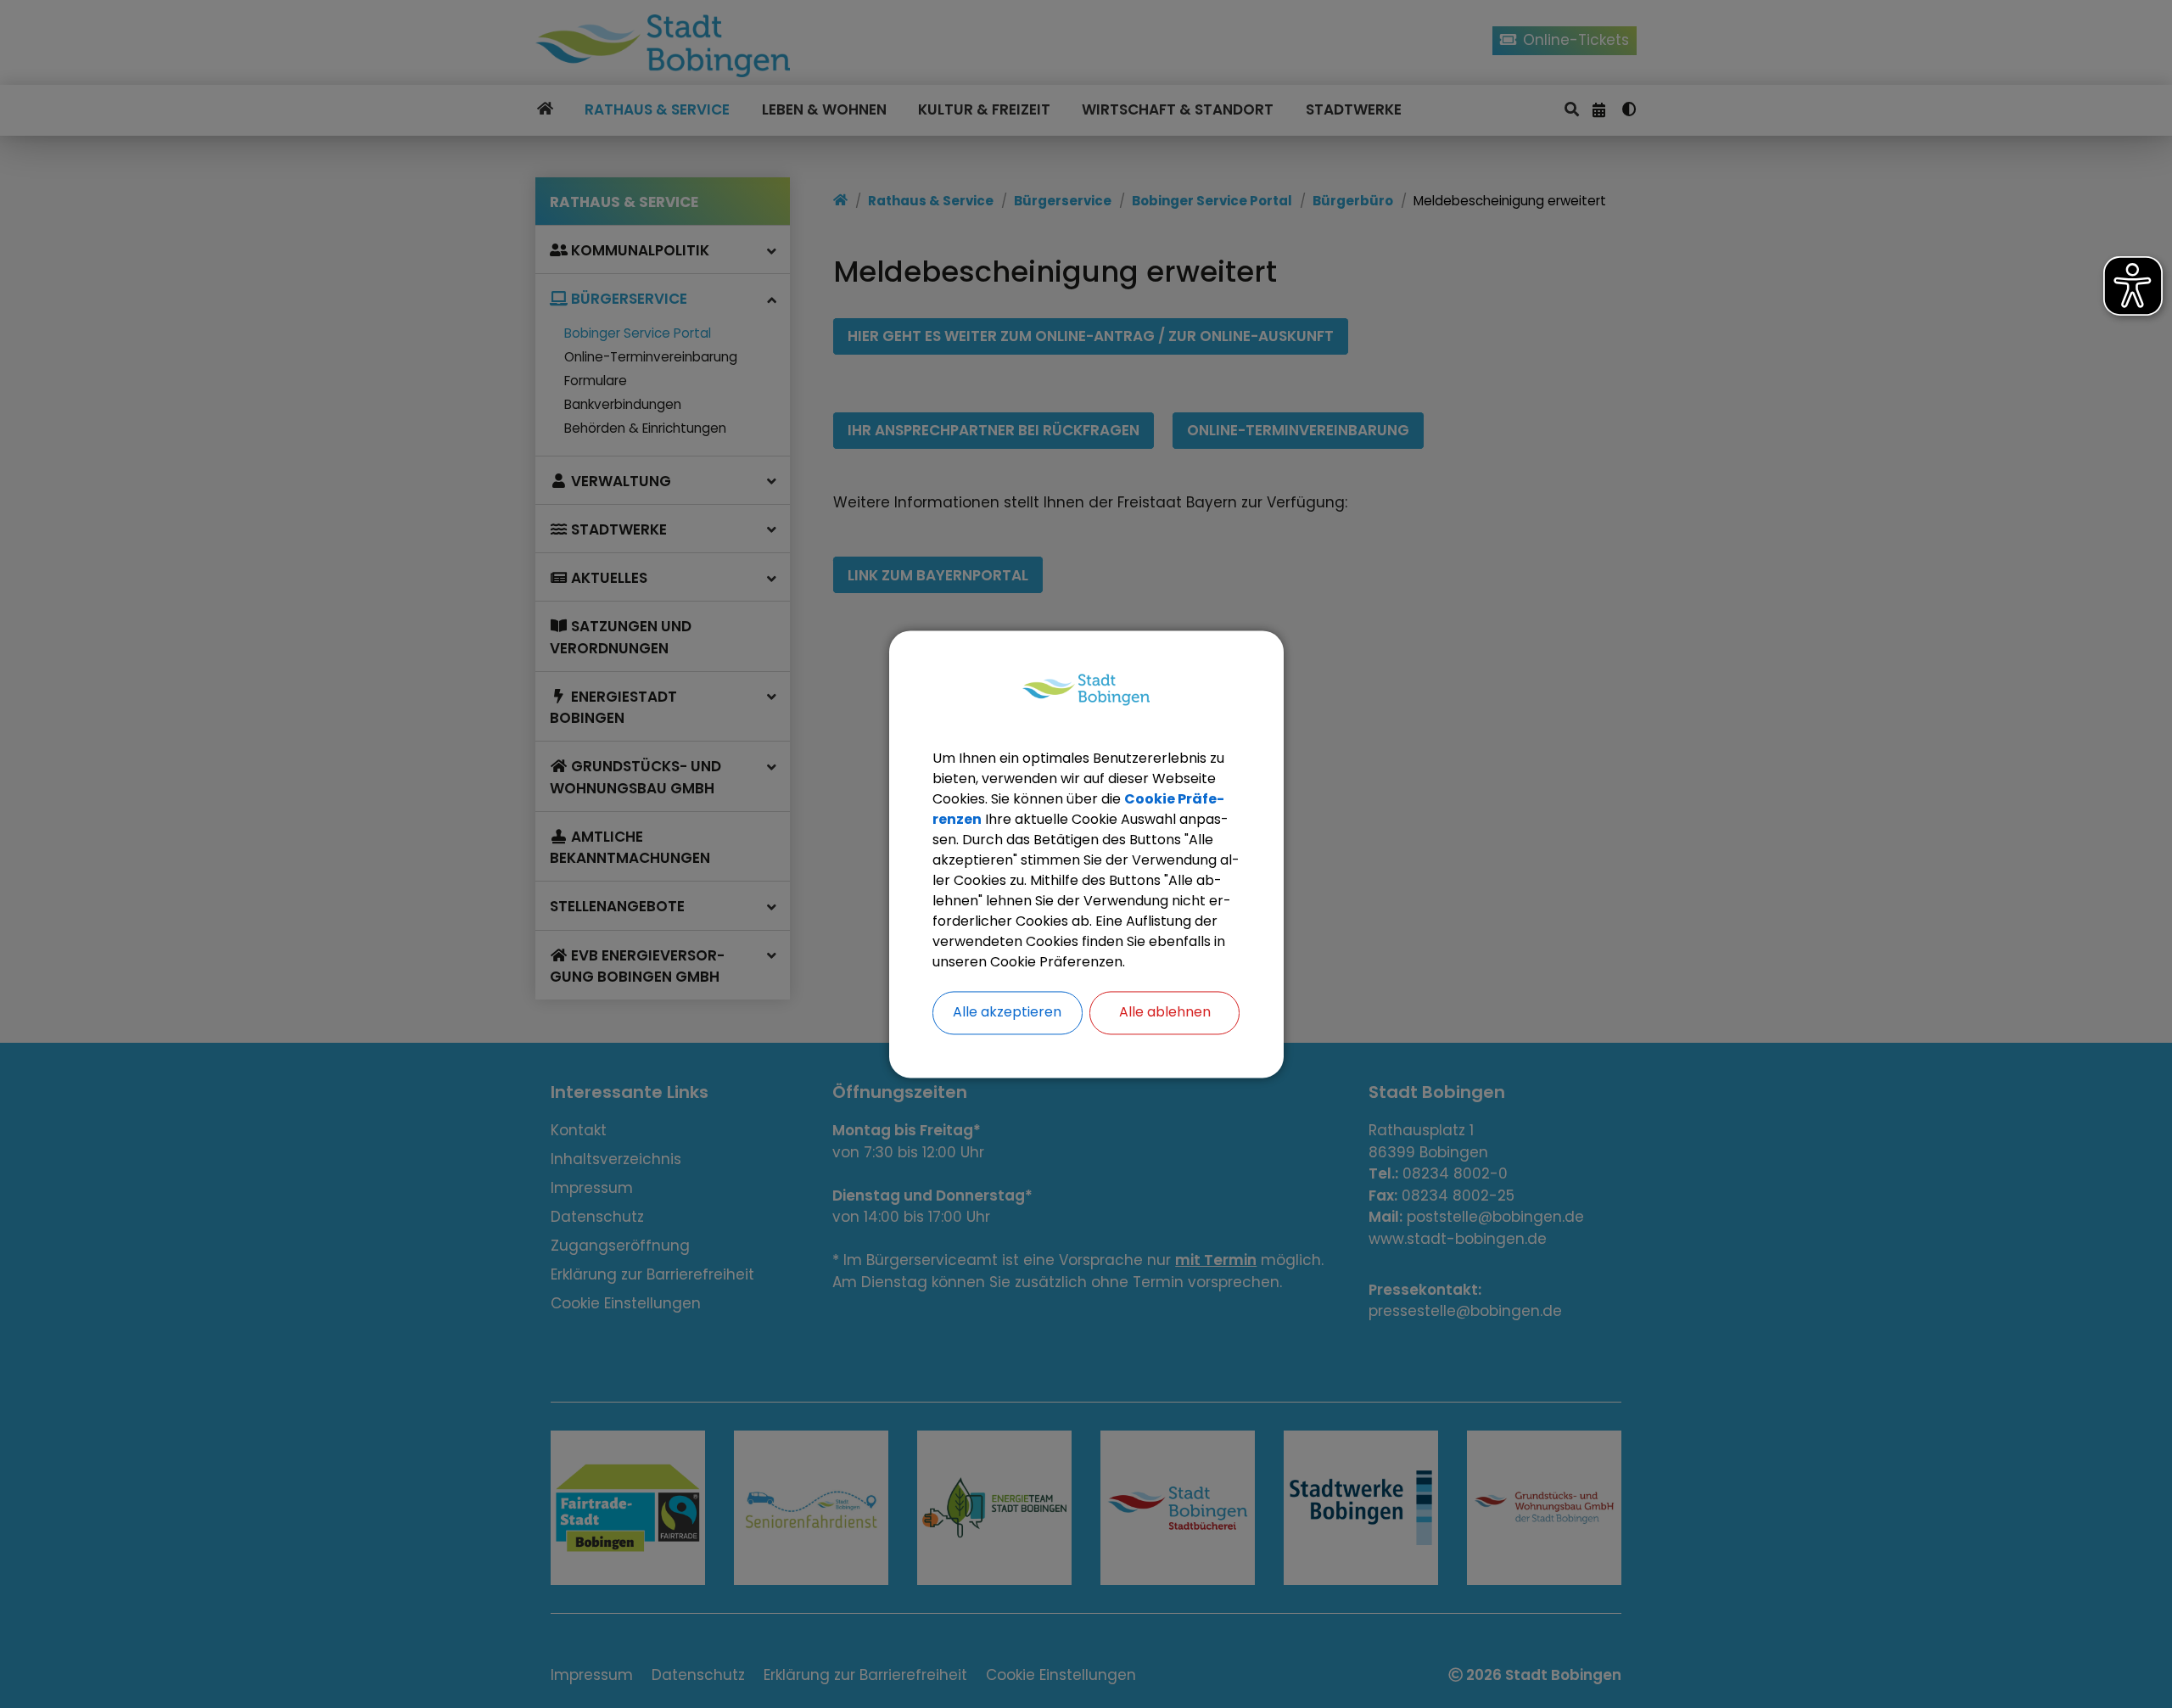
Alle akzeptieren (1007, 1012)
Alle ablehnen (1165, 1012)
